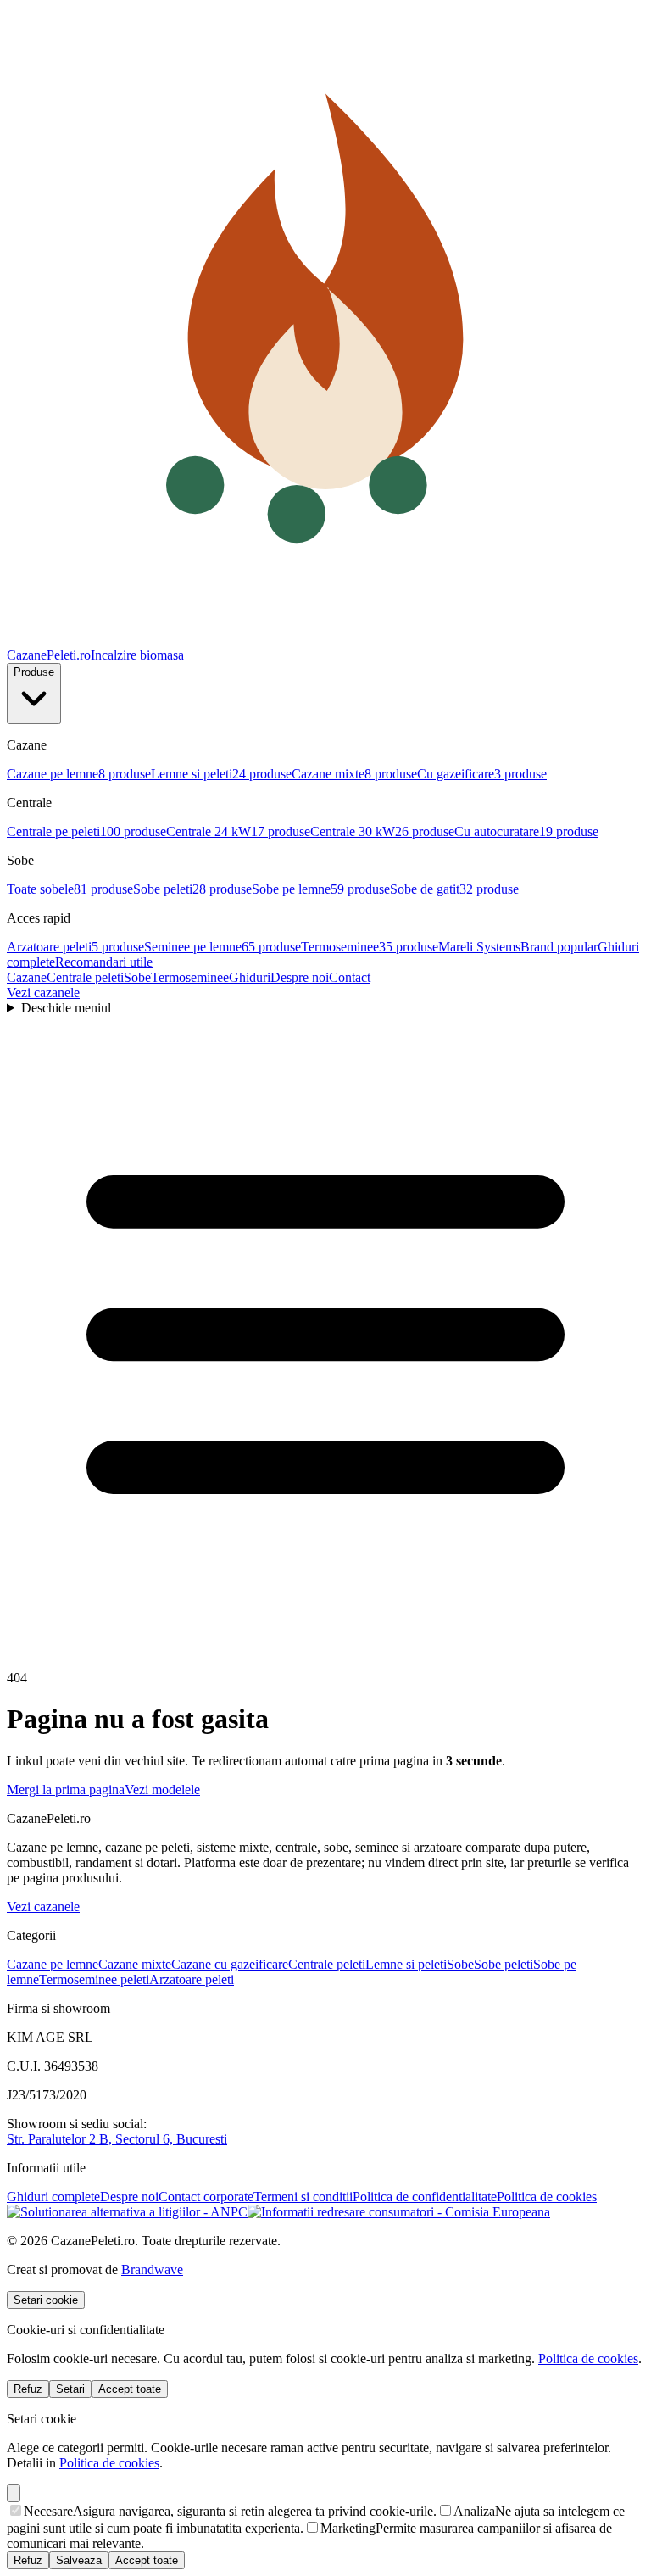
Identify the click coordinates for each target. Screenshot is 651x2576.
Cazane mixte (135, 1964)
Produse (34, 672)
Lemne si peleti (406, 1964)
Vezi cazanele (43, 992)
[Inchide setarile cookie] (14, 2493)
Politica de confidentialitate (425, 2197)
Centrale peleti (85, 977)
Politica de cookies (547, 2197)
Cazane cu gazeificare (230, 1964)
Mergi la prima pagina (66, 1790)
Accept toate (130, 2389)
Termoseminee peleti (94, 1979)
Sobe (137, 977)
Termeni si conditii (303, 2197)
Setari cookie (46, 2300)
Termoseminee (190, 977)
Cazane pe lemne (53, 1964)
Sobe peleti (504, 1964)
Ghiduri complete (53, 2197)
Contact (350, 977)
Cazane (27, 977)
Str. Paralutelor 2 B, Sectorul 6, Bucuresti (117, 2139)
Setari (70, 2389)
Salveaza (79, 2560)
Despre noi (300, 977)
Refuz (28, 2389)
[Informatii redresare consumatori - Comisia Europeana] (399, 2212)
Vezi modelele (162, 1790)
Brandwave (152, 2269)
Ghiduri (250, 977)
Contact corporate (206, 2197)
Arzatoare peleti (192, 1979)
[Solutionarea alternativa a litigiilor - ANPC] (127, 2212)
